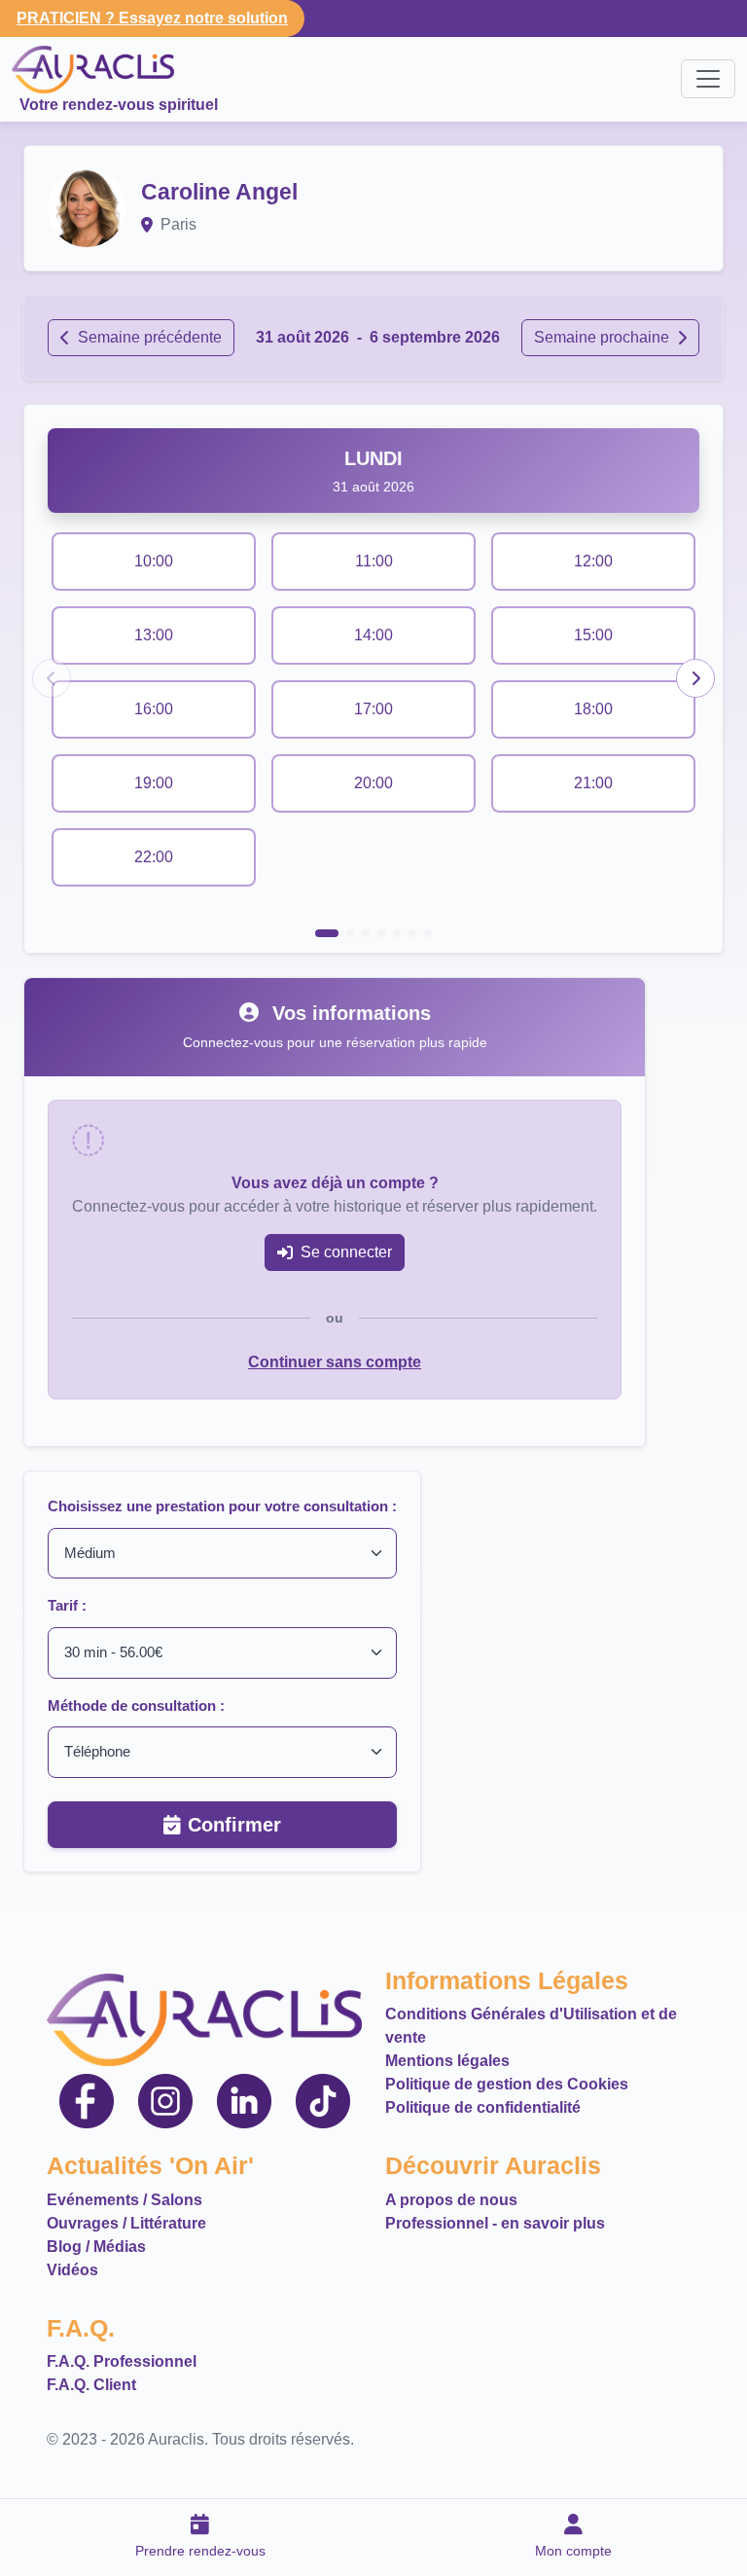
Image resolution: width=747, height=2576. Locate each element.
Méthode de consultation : (136, 1705)
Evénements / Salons (124, 2200)
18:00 (593, 709)
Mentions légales (447, 2061)
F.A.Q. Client (91, 2385)
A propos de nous (451, 2200)
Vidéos (72, 2270)
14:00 (373, 635)
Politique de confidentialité (483, 2107)
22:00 (154, 857)
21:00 (593, 783)
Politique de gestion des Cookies (507, 2084)
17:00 (373, 709)
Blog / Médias (96, 2247)
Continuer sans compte (335, 1362)
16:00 (154, 709)
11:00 (374, 561)
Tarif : (67, 1605)
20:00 (373, 783)
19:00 (154, 783)
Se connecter (346, 1252)
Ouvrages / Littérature (126, 2223)
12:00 (593, 561)
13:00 (154, 635)
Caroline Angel (219, 192)
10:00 (154, 561)
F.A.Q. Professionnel (122, 2361)
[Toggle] (708, 79)
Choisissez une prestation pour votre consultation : (222, 1506)
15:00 (593, 635)
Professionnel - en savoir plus (495, 2223)
